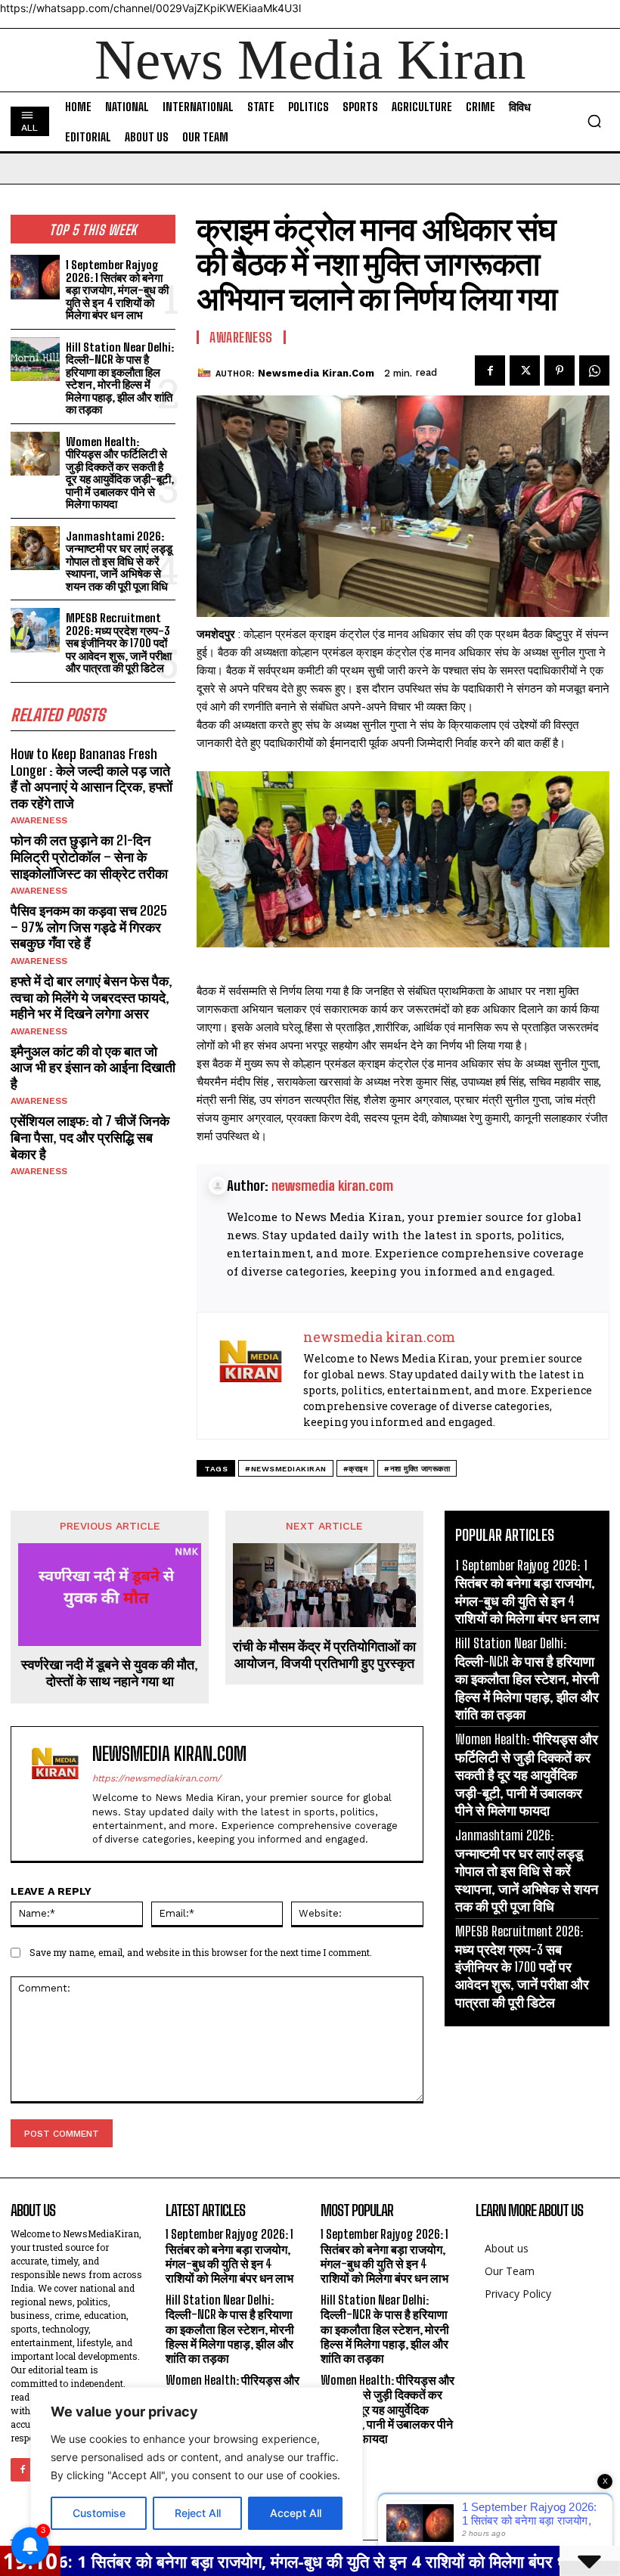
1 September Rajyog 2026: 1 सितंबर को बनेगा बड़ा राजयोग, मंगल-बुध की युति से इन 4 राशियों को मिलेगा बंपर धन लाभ (117, 290)
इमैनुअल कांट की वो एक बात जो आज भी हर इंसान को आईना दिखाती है (93, 1067)
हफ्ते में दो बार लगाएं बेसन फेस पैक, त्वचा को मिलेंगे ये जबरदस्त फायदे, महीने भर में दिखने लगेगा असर (91, 997)
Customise (99, 2513)
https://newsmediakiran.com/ (157, 1778)
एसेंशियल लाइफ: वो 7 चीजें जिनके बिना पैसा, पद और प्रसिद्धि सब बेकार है (90, 1137)
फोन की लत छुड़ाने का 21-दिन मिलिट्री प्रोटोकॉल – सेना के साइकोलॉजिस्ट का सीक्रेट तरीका (89, 856)
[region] (197, 2466)
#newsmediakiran (286, 1469)
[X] (525, 370)
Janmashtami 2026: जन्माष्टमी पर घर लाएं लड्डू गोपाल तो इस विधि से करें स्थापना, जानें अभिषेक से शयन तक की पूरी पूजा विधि (119, 561)
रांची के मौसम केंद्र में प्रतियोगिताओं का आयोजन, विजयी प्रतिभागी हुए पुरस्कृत (324, 1655)
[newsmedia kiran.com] (206, 374)
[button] (594, 121)
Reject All (198, 2513)
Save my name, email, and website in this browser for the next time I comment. (201, 1952)
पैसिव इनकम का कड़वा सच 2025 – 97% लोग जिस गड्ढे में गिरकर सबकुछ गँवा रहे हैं (89, 927)
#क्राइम (356, 1469)
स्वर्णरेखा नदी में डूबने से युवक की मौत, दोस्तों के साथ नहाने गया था (110, 1673)
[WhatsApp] (594, 370)
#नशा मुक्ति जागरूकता (417, 1469)
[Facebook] (490, 370)
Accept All (296, 2513)
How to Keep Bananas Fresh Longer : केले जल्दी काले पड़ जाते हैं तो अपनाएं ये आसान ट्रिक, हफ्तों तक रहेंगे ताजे (91, 778)
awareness (39, 820)
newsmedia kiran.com (316, 373)
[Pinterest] (560, 370)
